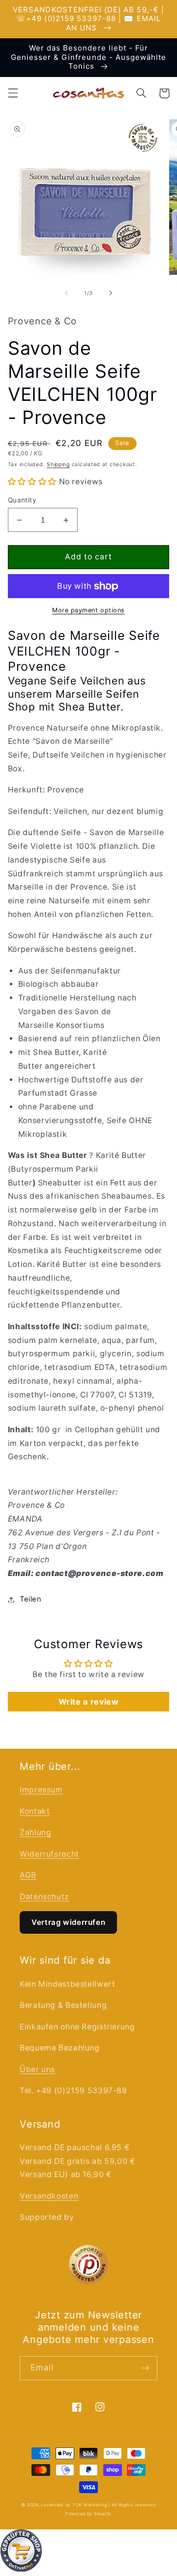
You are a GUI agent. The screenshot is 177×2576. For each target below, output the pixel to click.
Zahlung (35, 1832)
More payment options (88, 610)
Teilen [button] (31, 1599)
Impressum (41, 1790)
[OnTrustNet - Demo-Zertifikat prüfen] (88, 2553)
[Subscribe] (146, 2368)
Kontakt (35, 1811)
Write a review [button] (89, 1702)
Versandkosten (49, 2196)
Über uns (37, 2069)
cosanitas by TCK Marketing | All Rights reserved (98, 2505)
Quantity (22, 500)
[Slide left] (66, 293)
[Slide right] (111, 293)
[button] (13, 93)
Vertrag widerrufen (68, 1922)
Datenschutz (44, 1897)
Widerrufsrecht (49, 1854)
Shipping (58, 464)
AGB (28, 1875)
